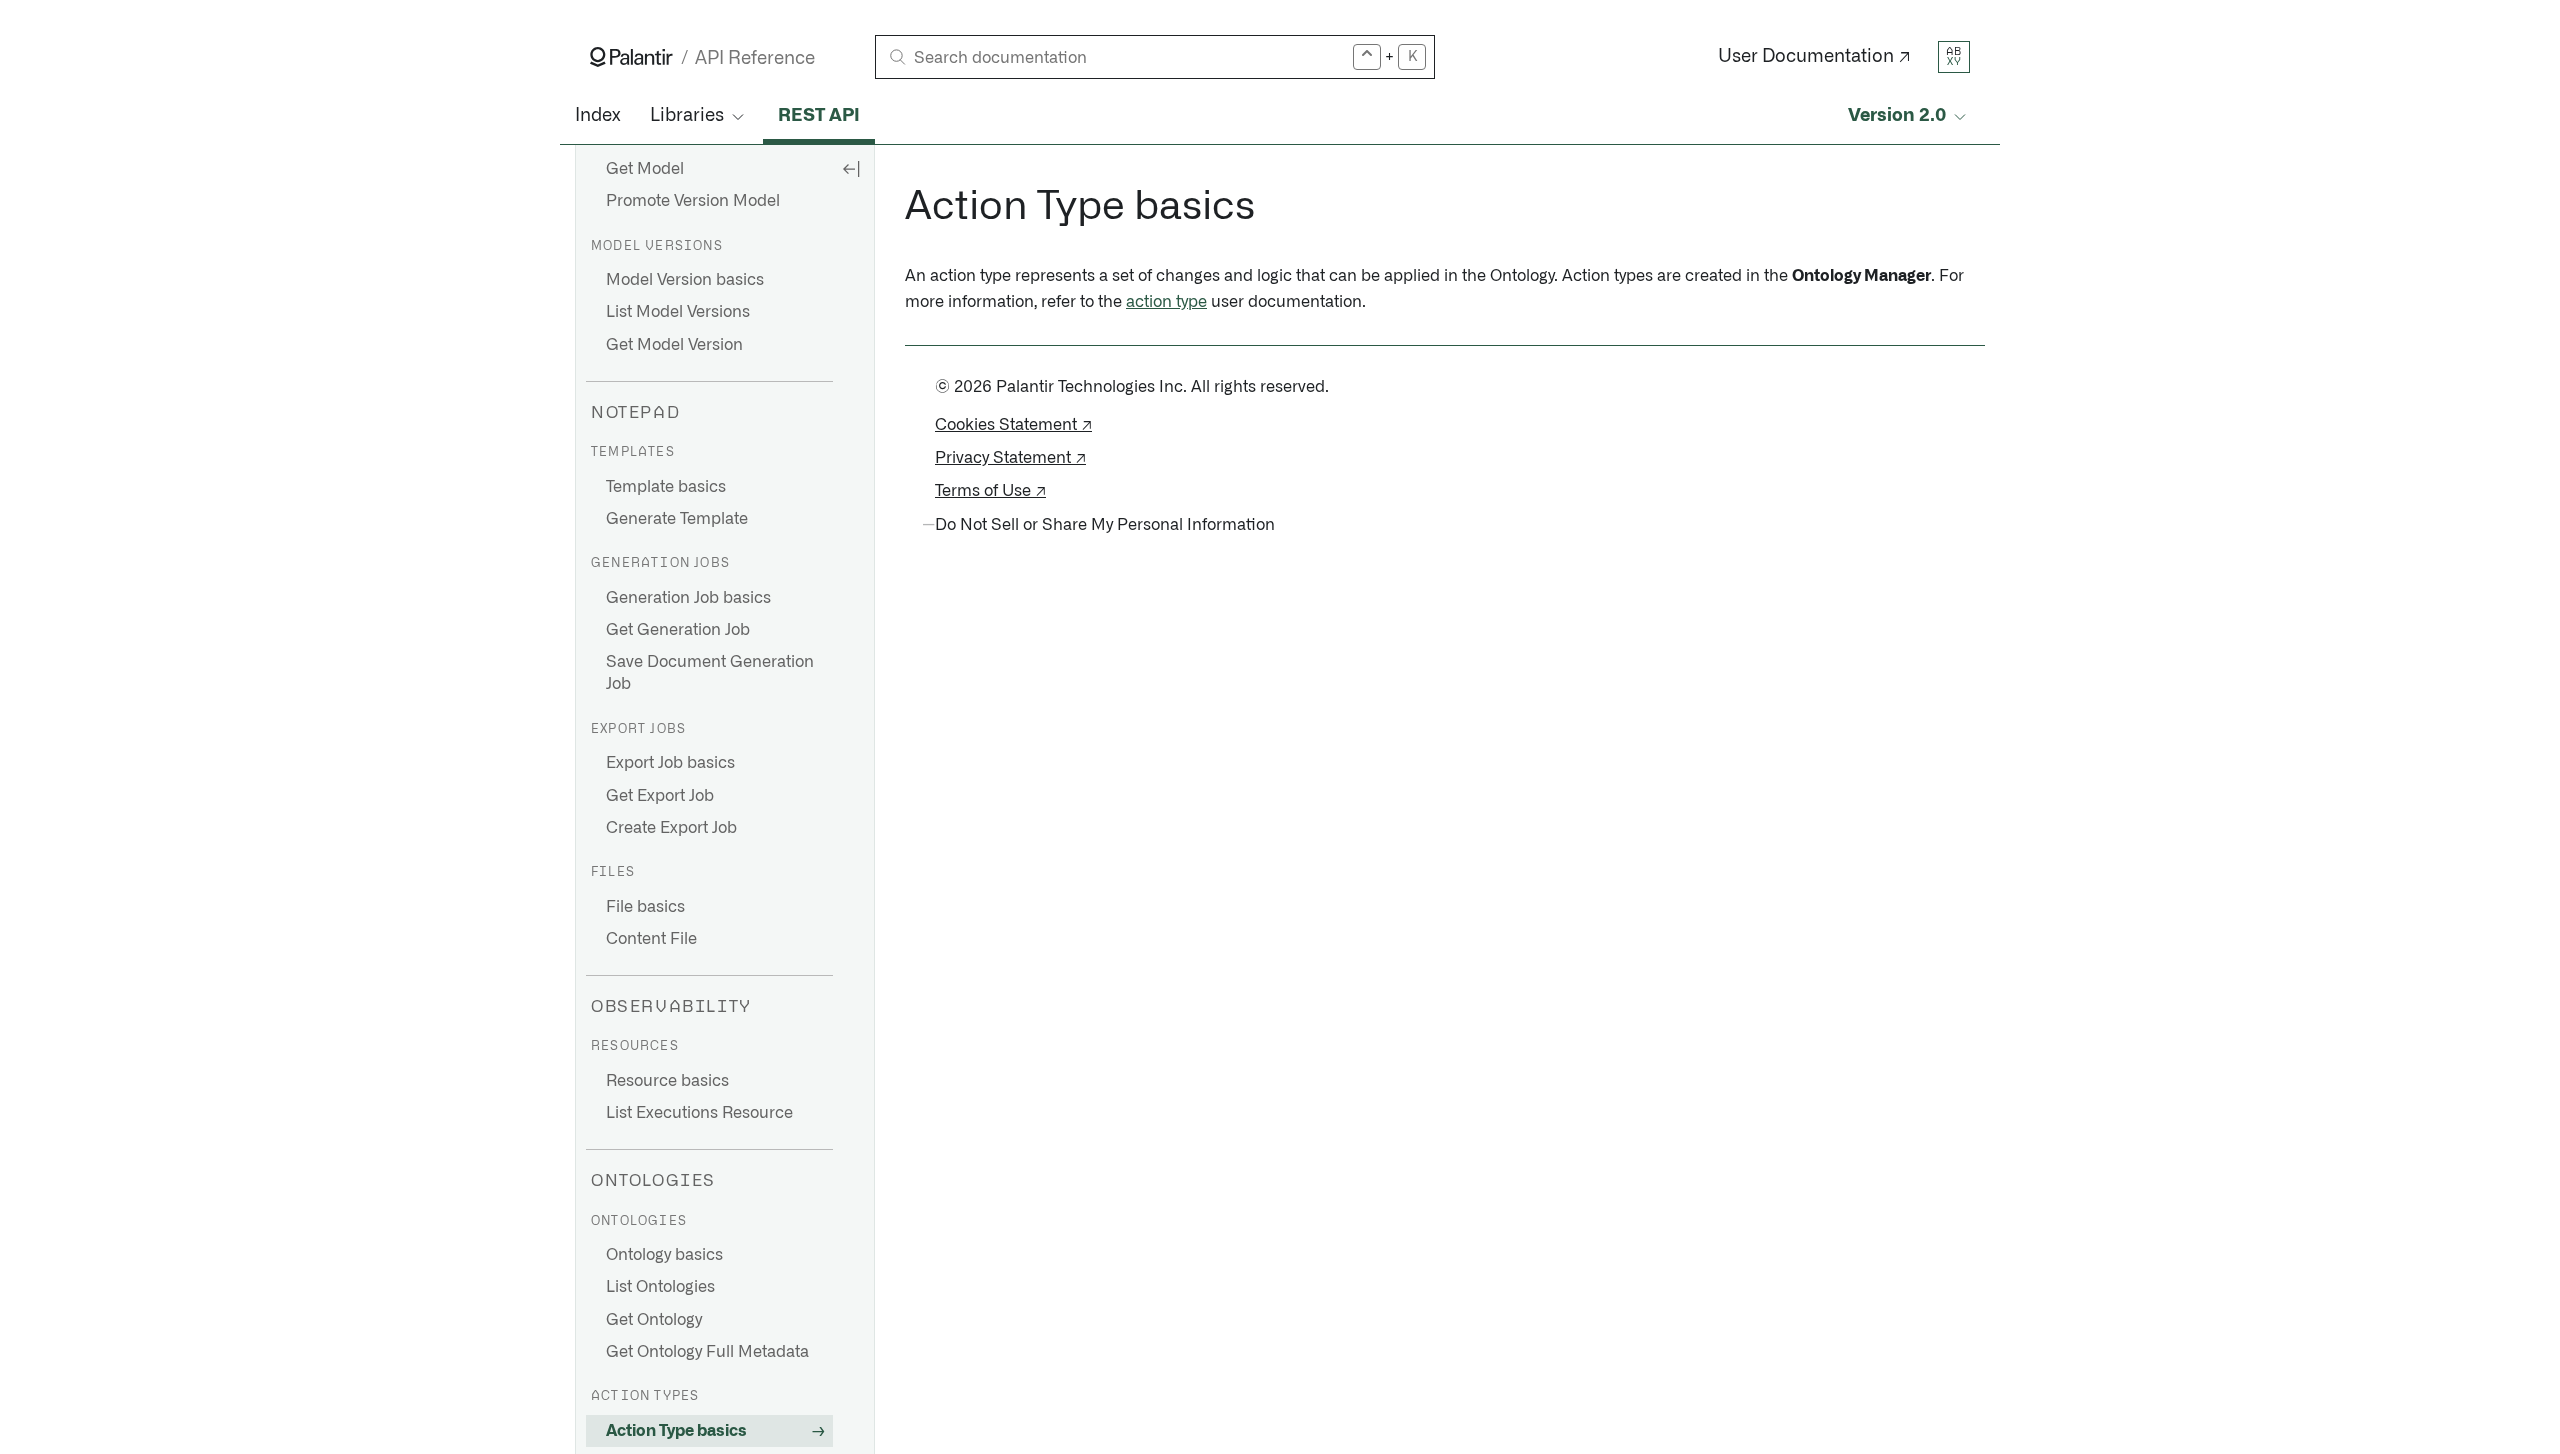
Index (597, 116)
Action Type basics (676, 1431)
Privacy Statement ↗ (1010, 458)
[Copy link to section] (894, 207)
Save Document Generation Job (710, 673)
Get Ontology (654, 1320)
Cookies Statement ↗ (1013, 425)
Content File (651, 939)
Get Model (645, 169)
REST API (819, 116)
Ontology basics (664, 1255)
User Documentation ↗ (1814, 57)
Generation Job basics (688, 598)
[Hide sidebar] (851, 168)
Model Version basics (685, 280)
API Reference (755, 58)
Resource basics (667, 1081)
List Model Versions (678, 312)
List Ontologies (660, 1287)
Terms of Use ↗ (990, 491)
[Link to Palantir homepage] (631, 57)
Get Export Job (660, 796)
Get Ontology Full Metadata (707, 1352)
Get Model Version (674, 345)
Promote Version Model (693, 201)
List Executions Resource (699, 1113)
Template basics (666, 487)
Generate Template (677, 519)
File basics (645, 907)
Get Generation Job (678, 630)
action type (1166, 302)
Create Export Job (671, 828)
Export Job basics (670, 763)
